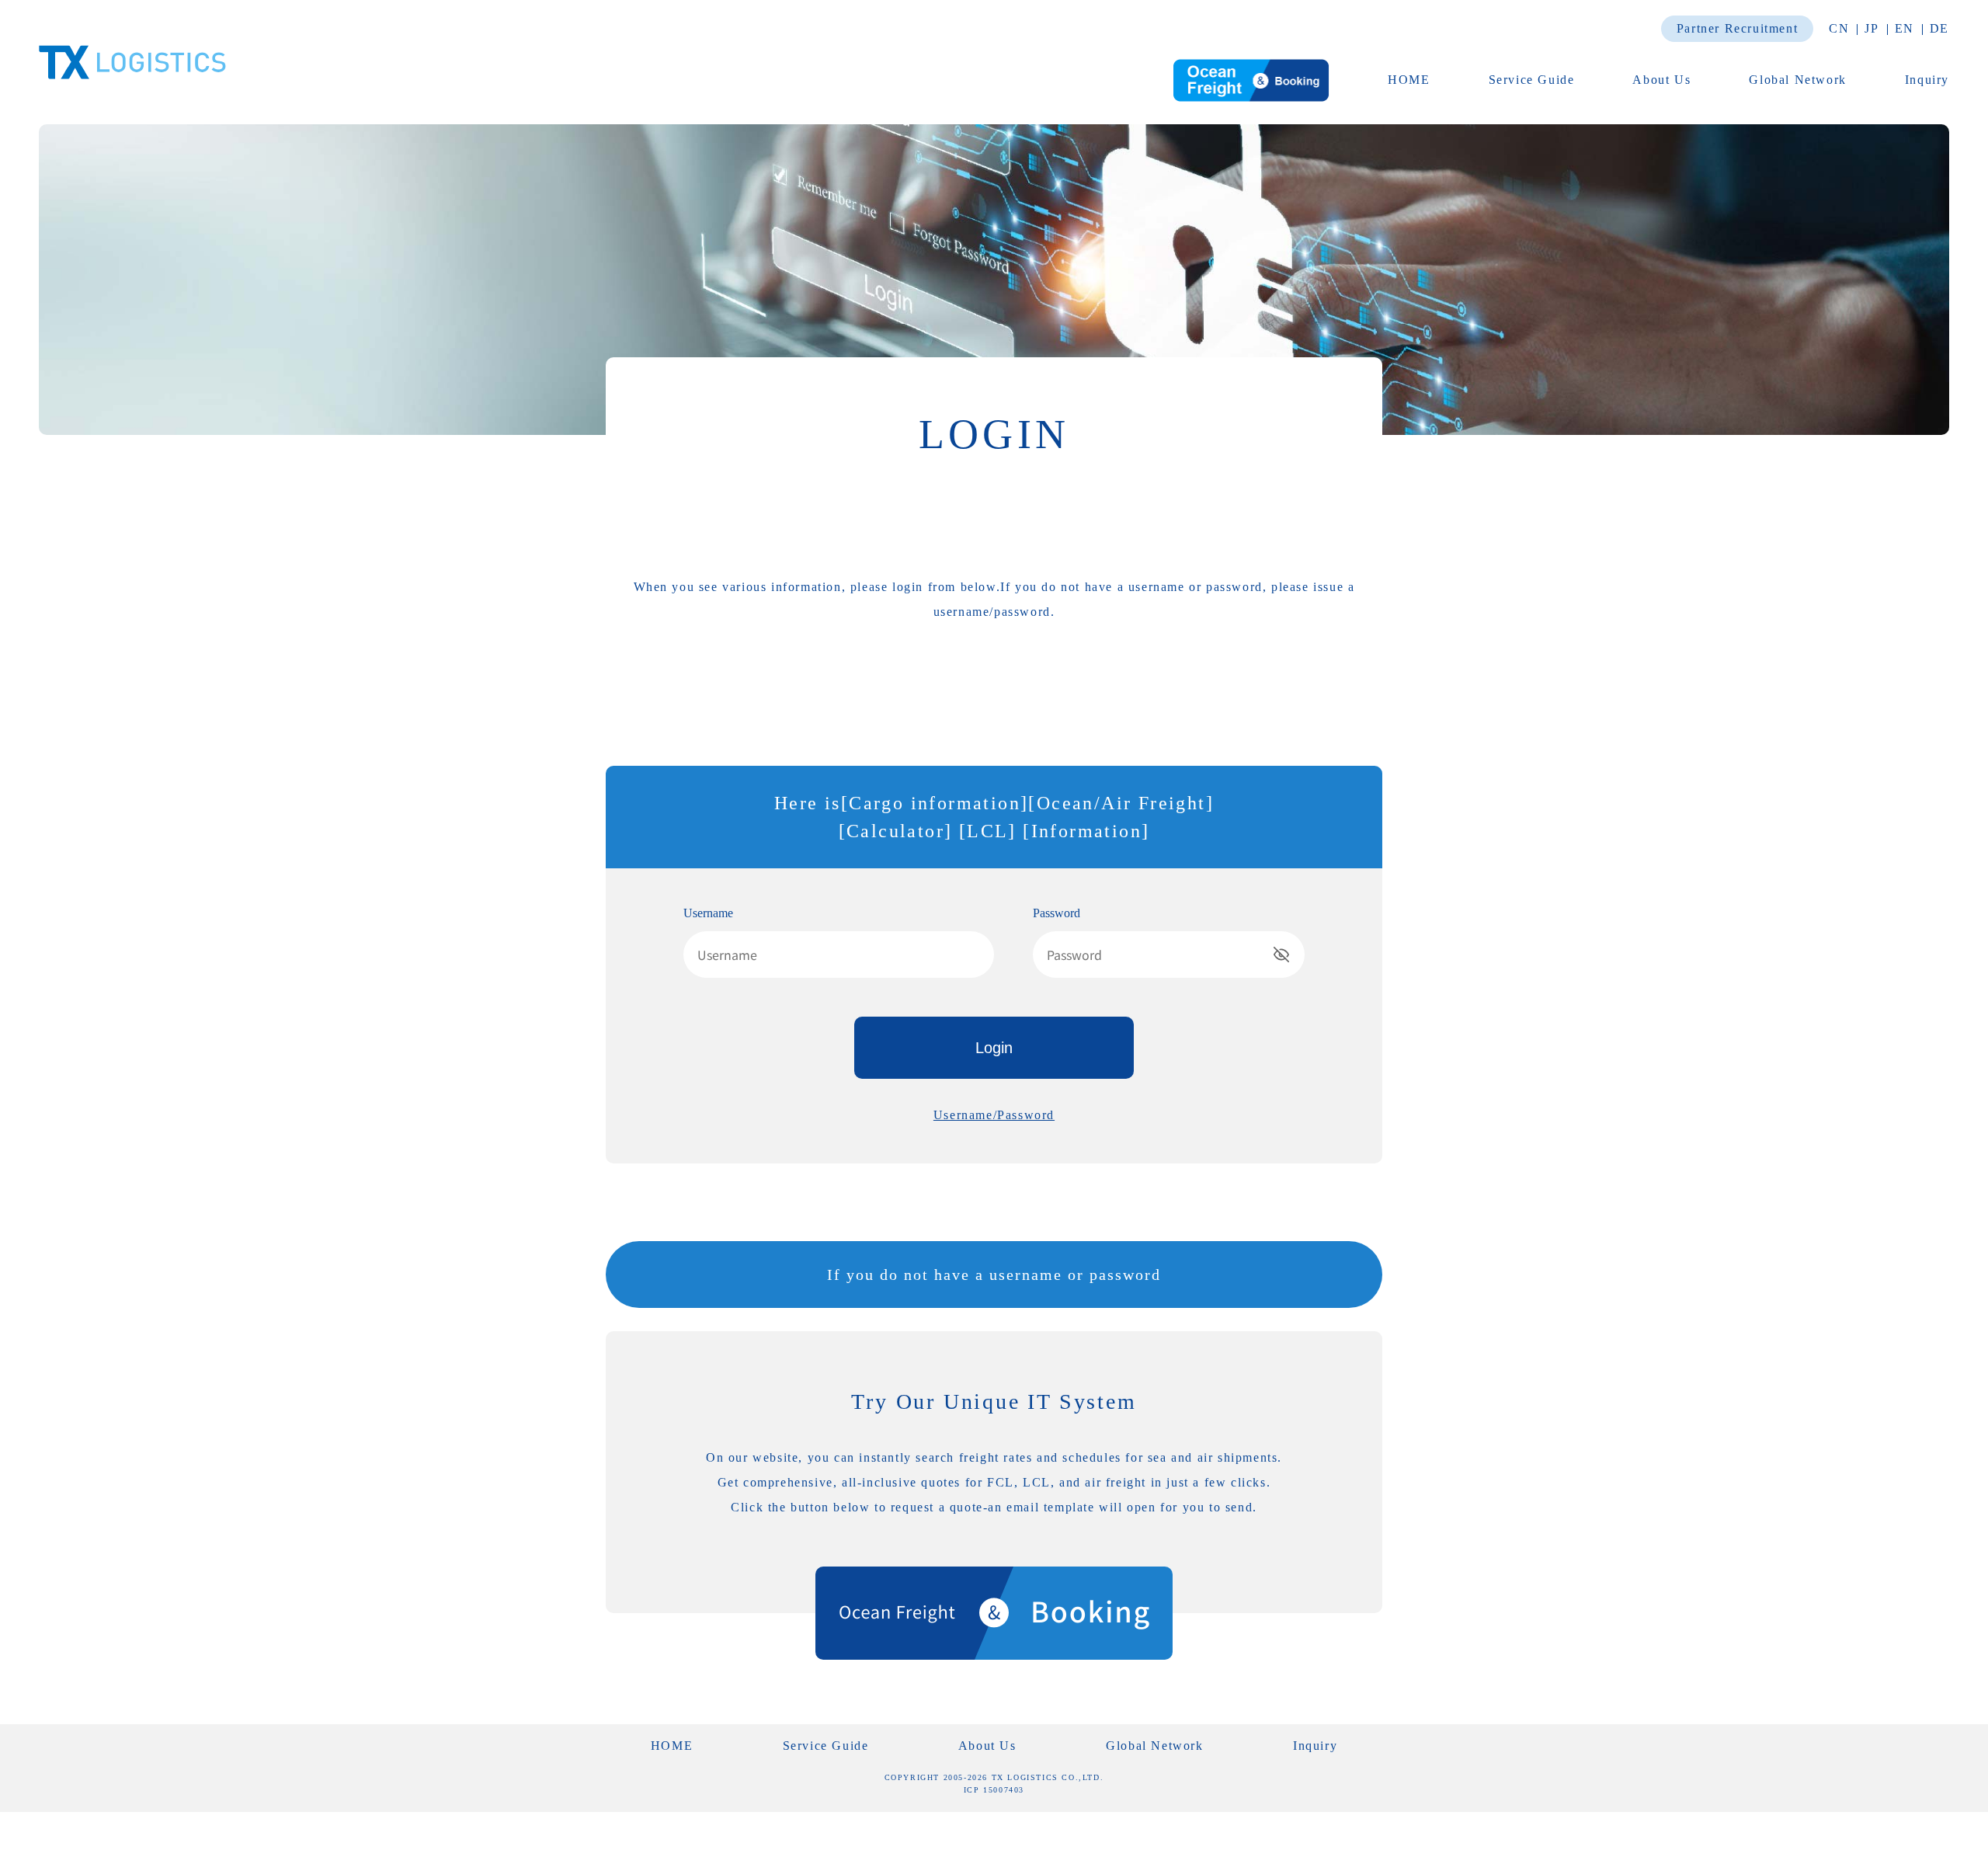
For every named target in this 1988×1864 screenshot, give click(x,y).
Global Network (1797, 80)
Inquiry (1927, 80)
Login (994, 1048)
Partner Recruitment (1737, 28)
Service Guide (1532, 80)
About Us (1661, 80)
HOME (1409, 80)
